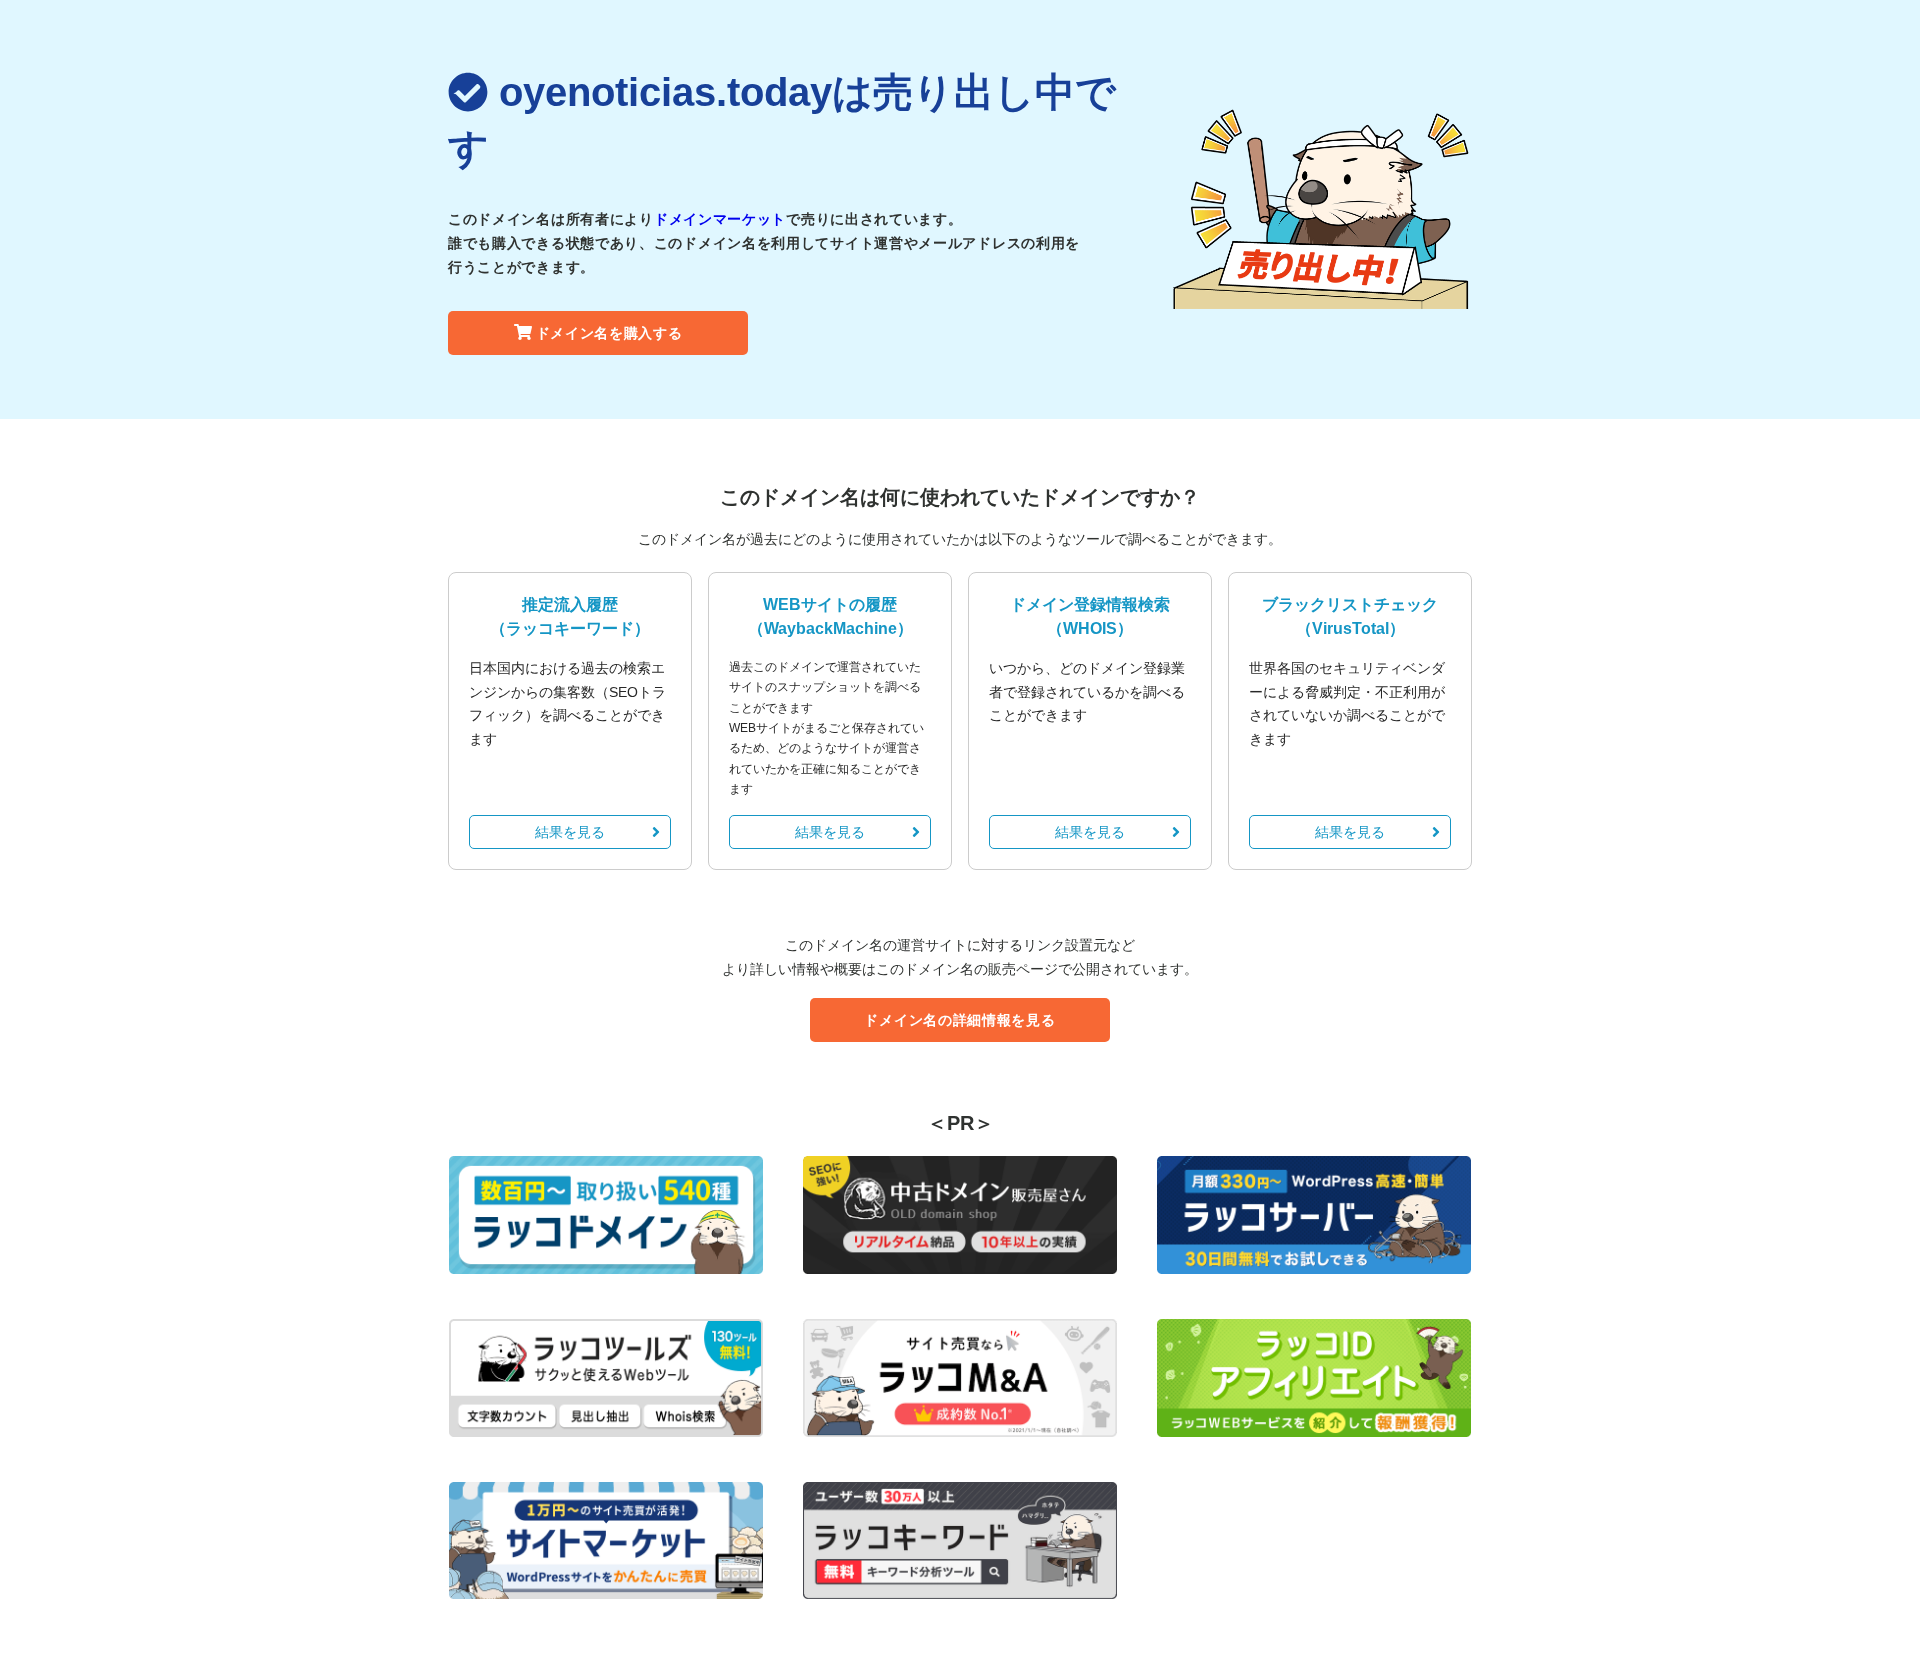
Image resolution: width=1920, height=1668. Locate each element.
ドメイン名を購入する (609, 333)
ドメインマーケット (720, 219)
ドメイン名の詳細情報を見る (959, 1020)
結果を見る (570, 832)
